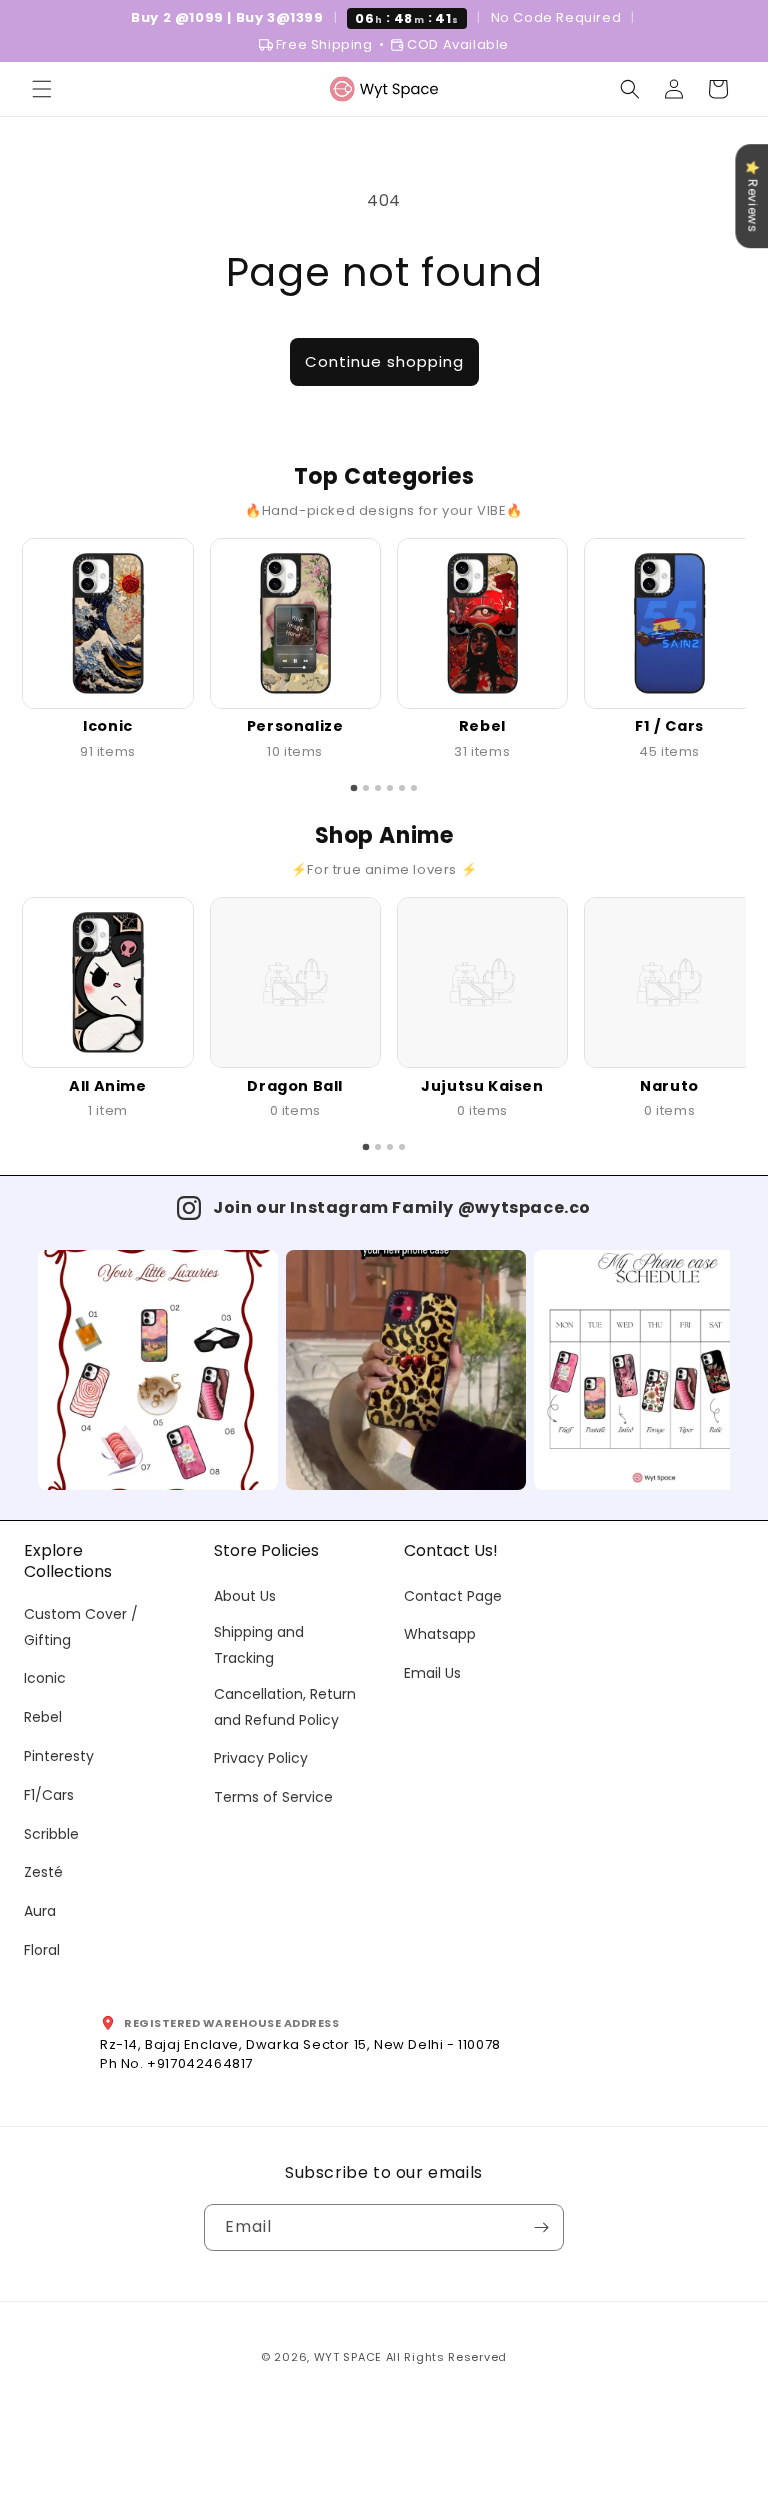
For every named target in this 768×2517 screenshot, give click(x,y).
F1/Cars (49, 1795)
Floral (42, 1950)
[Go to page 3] (378, 788)
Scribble (51, 1834)
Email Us (432, 1673)
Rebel (43, 1717)
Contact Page (453, 1596)
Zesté (43, 1872)
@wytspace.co (524, 1207)
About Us (245, 1596)
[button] (42, 89)
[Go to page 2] (366, 788)
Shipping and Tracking (259, 1644)
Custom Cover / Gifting (81, 1626)
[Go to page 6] (414, 788)
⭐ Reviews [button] (752, 196)
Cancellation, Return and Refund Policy (285, 1706)
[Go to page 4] (390, 788)
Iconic (45, 1678)
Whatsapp (440, 1634)
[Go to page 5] (402, 788)
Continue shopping (384, 361)
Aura (40, 1911)
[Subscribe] (541, 2227)
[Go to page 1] (354, 788)
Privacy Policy (261, 1758)
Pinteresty (59, 1756)
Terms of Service (273, 1797)
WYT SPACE (348, 2357)
